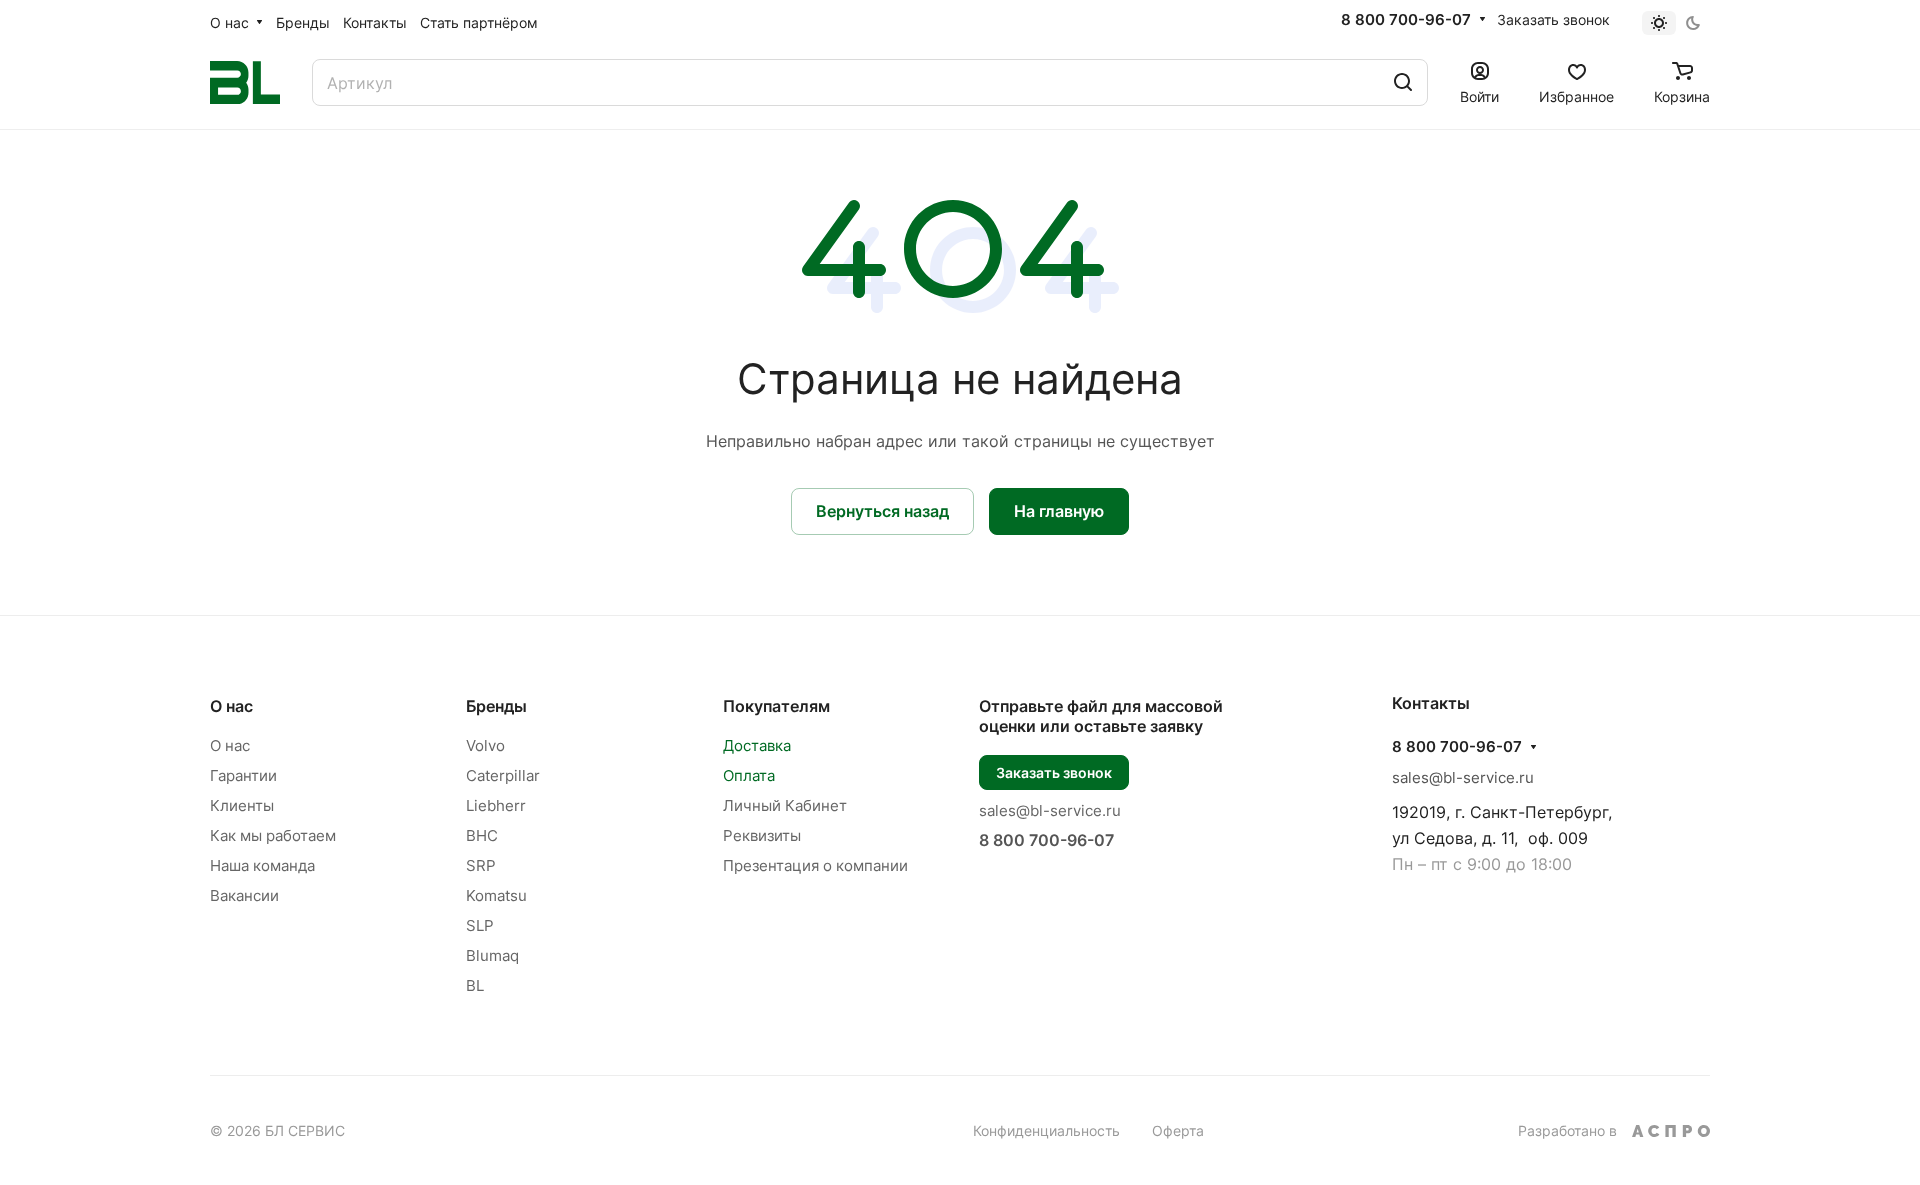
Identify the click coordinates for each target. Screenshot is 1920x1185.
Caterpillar (503, 775)
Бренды (496, 706)
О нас (231, 706)
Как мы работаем (273, 835)
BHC (482, 835)
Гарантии (243, 775)
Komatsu (496, 895)
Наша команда (262, 865)
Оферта (1178, 1130)
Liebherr (496, 805)
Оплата (749, 775)
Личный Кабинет (785, 805)
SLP (480, 925)
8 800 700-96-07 (1406, 20)
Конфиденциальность (1046, 1130)
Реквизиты (762, 835)
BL (475, 985)
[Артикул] (1403, 82)
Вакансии (244, 895)
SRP (481, 865)
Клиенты (242, 805)
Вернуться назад (882, 511)
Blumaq (492, 955)
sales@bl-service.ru (1050, 810)
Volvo (485, 745)
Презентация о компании (815, 865)
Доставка (757, 745)
